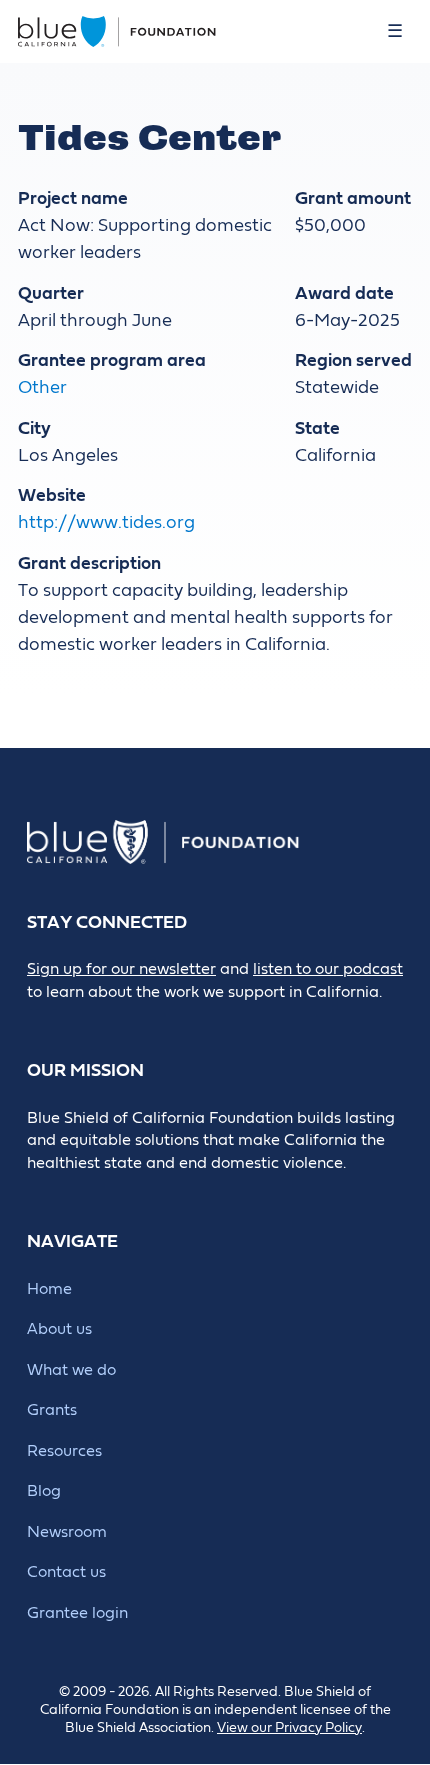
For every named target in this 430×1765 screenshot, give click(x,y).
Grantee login (77, 1613)
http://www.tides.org (106, 522)
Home (49, 1289)
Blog (44, 1491)
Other (42, 387)
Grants (52, 1410)
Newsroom (67, 1532)
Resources (64, 1451)
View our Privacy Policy (289, 1728)
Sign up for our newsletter (121, 969)
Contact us (66, 1572)
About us (59, 1329)
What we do (71, 1370)
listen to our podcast (328, 969)
